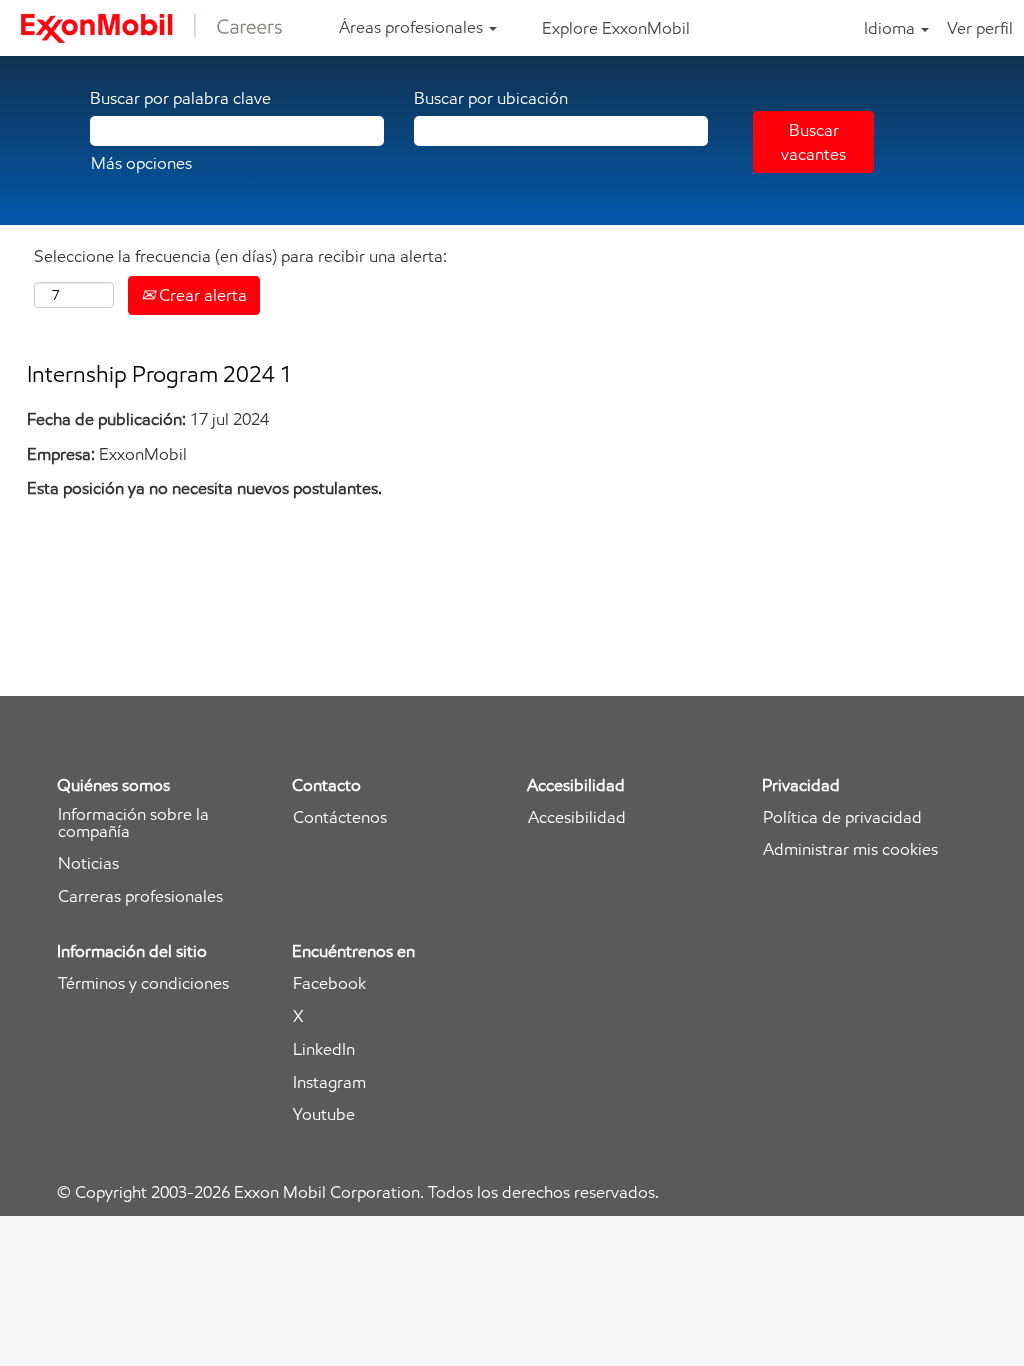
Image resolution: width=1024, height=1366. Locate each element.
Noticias (88, 863)
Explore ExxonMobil (616, 28)
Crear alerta (201, 295)
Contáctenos (340, 817)
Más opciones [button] (141, 163)
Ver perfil (980, 28)
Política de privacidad (842, 817)
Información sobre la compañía (133, 823)
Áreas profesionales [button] (413, 27)
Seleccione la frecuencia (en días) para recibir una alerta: (240, 256)
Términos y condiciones (143, 983)
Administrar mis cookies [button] (850, 849)
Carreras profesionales (140, 896)
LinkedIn (324, 1049)
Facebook (329, 983)
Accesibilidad (577, 817)
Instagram (329, 1082)
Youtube (324, 1114)
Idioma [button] (891, 28)
